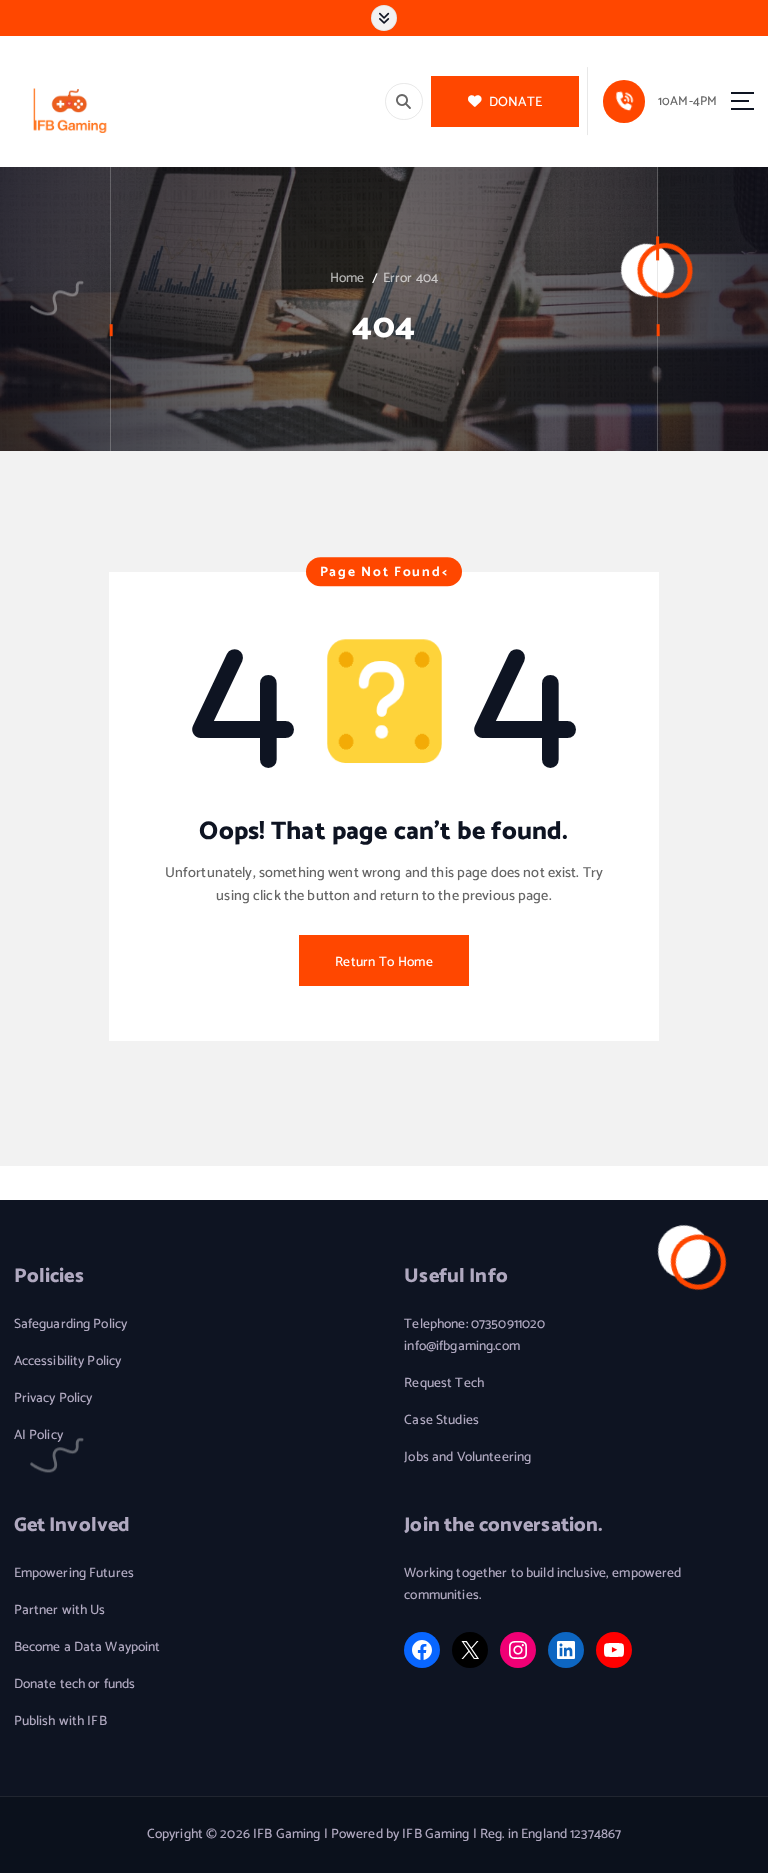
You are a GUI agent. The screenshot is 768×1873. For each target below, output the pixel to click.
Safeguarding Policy (71, 1324)
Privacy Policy (53, 1398)
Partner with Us (60, 1610)
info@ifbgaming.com (461, 1346)
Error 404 (410, 278)
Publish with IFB (60, 1721)
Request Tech (444, 1383)
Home (347, 278)
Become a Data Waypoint (87, 1647)
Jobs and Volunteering (467, 1457)
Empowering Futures (74, 1573)
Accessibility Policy (68, 1361)
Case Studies (441, 1420)
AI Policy (38, 1435)
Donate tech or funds (75, 1684)
